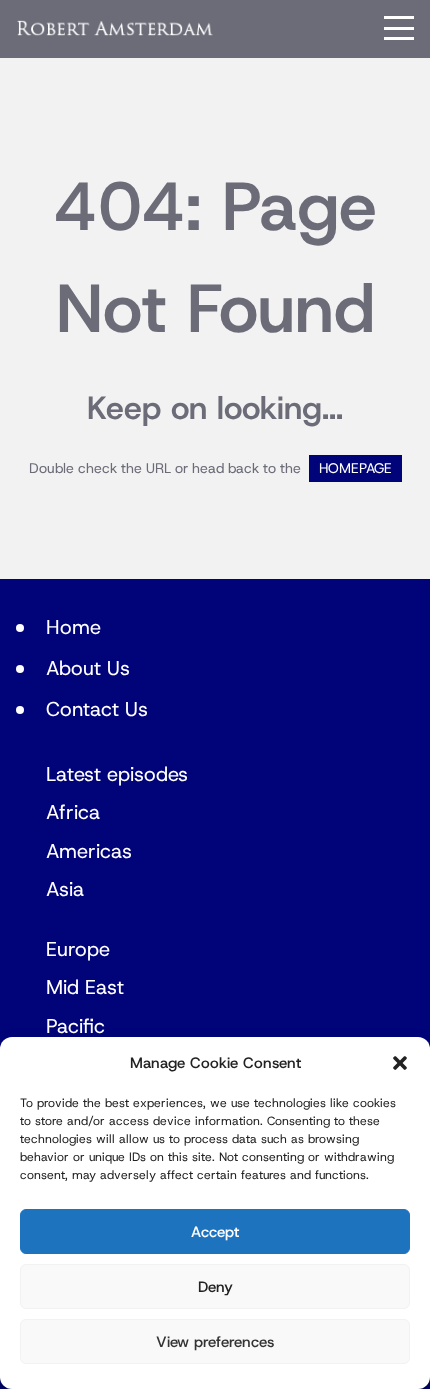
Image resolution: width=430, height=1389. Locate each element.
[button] (400, 1063)
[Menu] (399, 28)
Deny (215, 1287)
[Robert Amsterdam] (115, 28)
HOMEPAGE (355, 468)
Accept (215, 1232)
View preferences (215, 1342)
